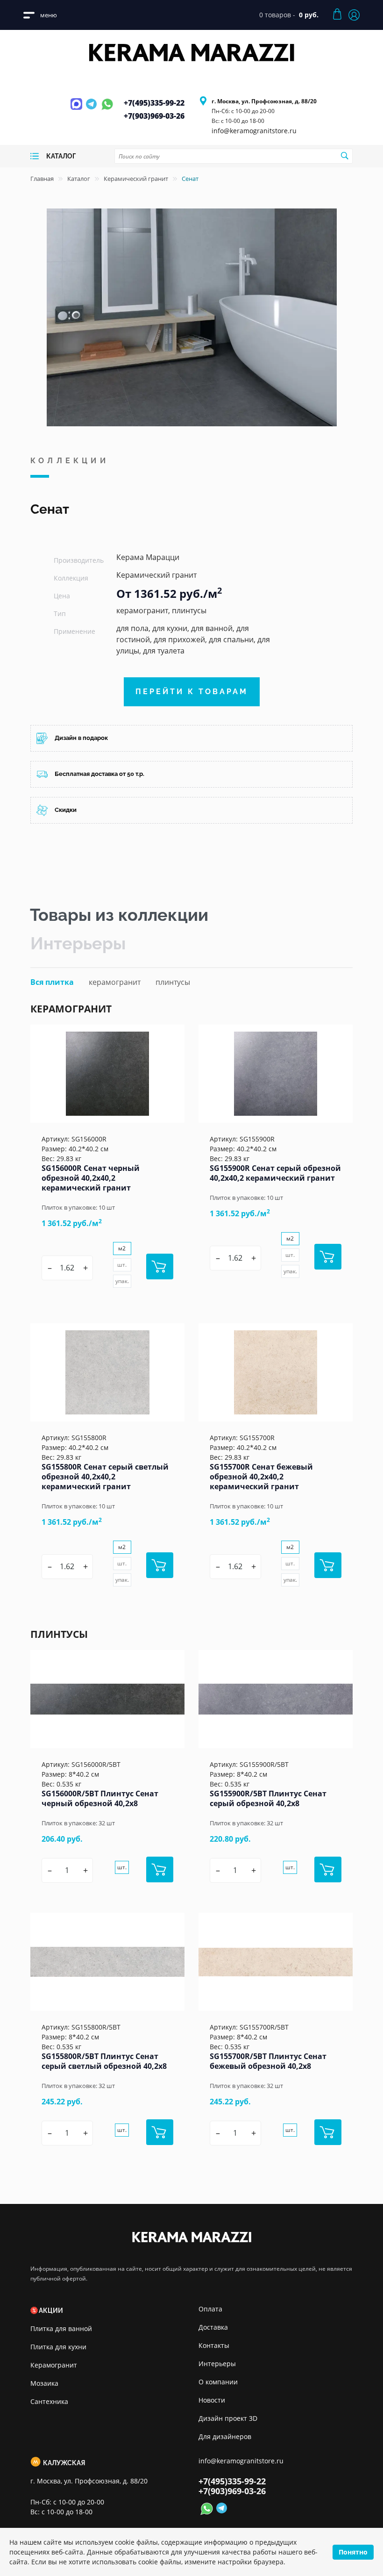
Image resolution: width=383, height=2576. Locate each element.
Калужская (64, 2463)
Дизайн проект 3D (228, 2418)
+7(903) (154, 116)
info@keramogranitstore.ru (254, 131)
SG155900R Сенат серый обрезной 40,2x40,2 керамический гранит (275, 1173)
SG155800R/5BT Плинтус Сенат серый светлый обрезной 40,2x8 (104, 2061)
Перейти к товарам (192, 692)
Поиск (344, 156)
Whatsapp (107, 109)
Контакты (214, 2345)
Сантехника (49, 2401)
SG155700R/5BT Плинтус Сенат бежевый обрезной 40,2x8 (268, 2061)
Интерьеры (78, 943)
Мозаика (44, 2383)
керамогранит (115, 982)
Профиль (354, 15)
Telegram (92, 109)
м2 (122, 1248)
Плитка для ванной (61, 2328)
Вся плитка (52, 982)
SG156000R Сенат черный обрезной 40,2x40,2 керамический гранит (91, 1178)
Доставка (213, 2327)
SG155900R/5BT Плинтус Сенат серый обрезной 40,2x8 (268, 1798)
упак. (122, 1281)
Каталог (79, 179)
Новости (212, 2400)
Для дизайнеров (225, 2436)
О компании (218, 2382)
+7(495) (154, 103)
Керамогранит (54, 2365)
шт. (122, 1265)
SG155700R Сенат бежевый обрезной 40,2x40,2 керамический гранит (261, 1477)
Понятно (353, 2552)
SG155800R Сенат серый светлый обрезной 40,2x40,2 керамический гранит (105, 1477)
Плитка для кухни (58, 2347)
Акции (51, 2311)
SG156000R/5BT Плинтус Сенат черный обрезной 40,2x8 (100, 1798)
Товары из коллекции (119, 915)
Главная (42, 179)
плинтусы (173, 982)
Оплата (210, 2309)
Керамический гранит (136, 179)
